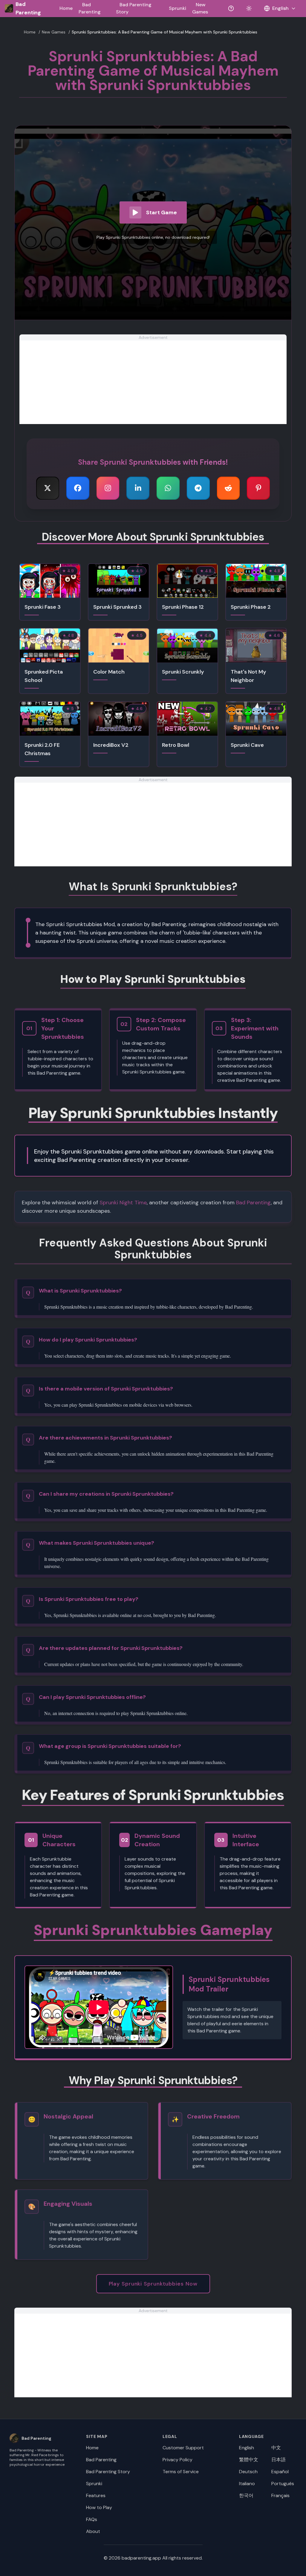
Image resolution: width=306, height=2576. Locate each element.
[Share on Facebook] (78, 488)
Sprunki (178, 8)
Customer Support (183, 2448)
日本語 (279, 2460)
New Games (54, 32)
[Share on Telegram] (198, 488)
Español (280, 2472)
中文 (276, 2448)
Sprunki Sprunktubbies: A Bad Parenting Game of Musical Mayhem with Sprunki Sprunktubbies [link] (165, 32)
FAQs (92, 2519)
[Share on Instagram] (108, 488)
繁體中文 (249, 2460)
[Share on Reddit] (228, 488)
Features (96, 2495)
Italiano (247, 2484)
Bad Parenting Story (108, 2472)
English (247, 2448)
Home (66, 8)
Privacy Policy (178, 2460)
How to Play (99, 2507)
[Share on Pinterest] (258, 488)
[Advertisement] (153, 382)
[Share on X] (48, 488)
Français (280, 2495)
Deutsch (248, 2472)
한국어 (246, 2495)
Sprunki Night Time (123, 1203)
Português (283, 2484)
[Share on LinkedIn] (138, 488)
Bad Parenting (253, 1203)
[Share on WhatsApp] (168, 488)
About (93, 2531)
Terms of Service (181, 2472)
